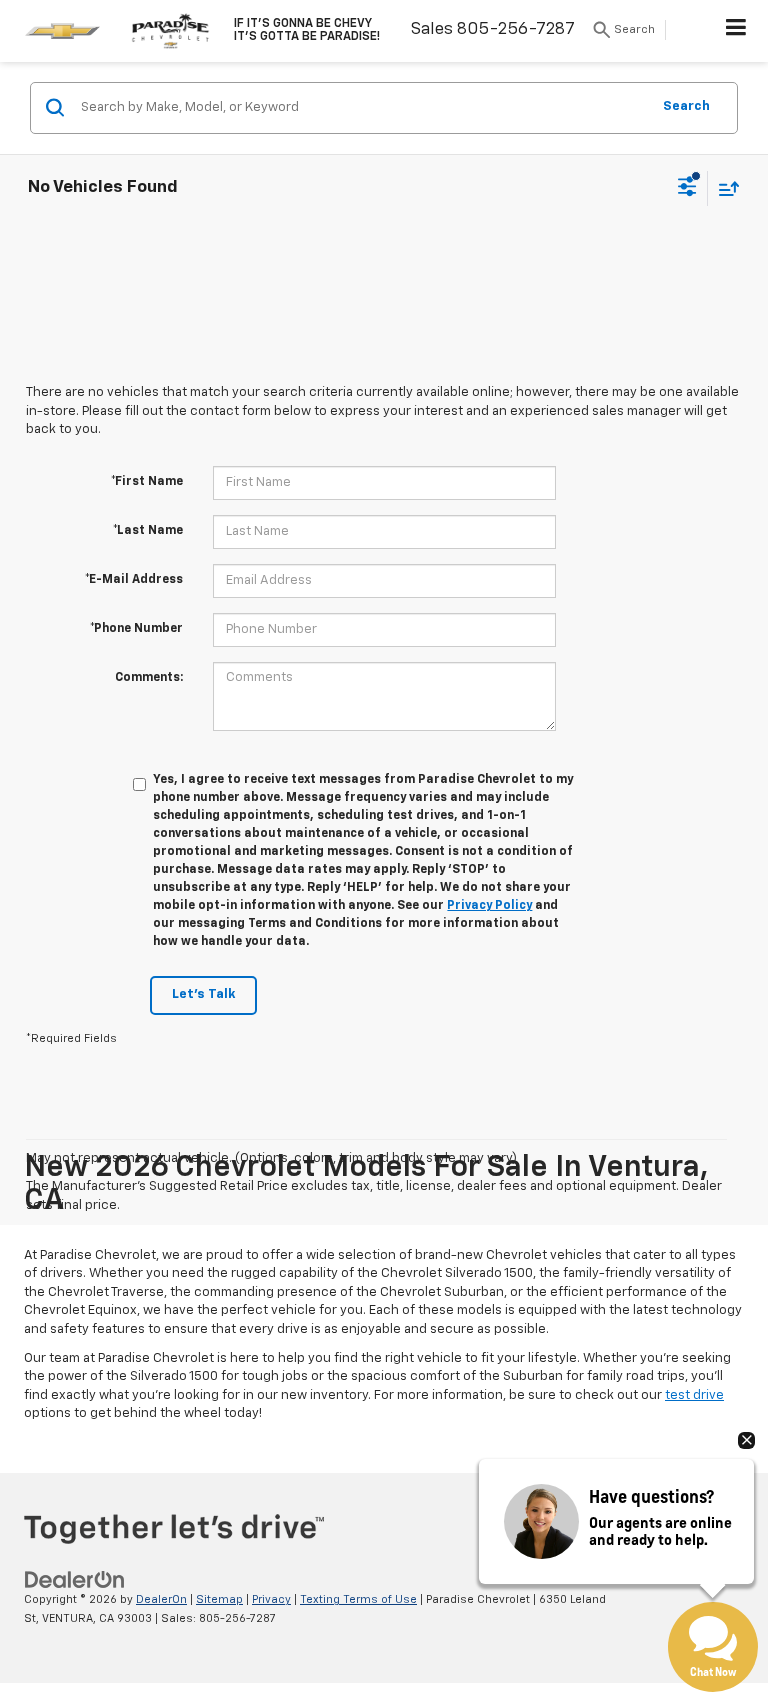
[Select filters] (687, 189)
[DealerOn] (75, 1580)
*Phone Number (136, 629)
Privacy (271, 1599)
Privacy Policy (489, 906)
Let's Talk (203, 994)
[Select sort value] (724, 188)
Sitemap (219, 1599)
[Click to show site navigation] (736, 31)
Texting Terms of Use (358, 1599)
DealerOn (161, 1599)
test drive (694, 1395)
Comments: (149, 678)
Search (686, 106)
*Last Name (148, 531)
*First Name (147, 482)
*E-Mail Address (134, 580)
